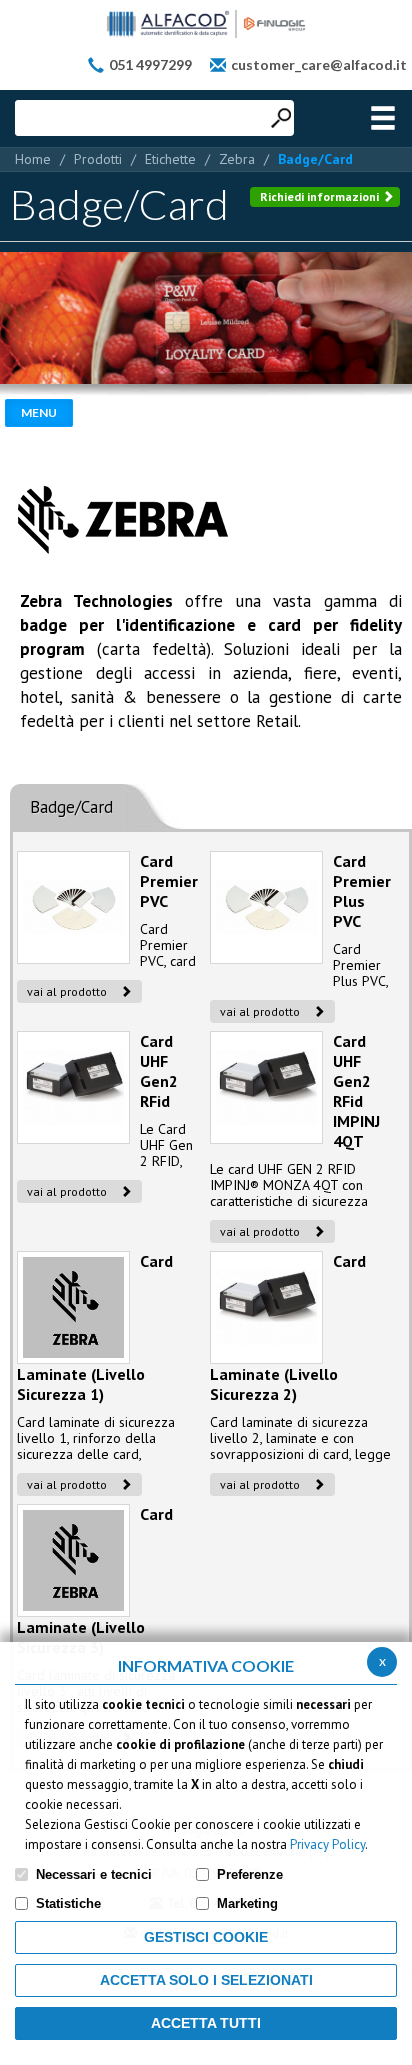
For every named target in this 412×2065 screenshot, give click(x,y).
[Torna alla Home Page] (206, 24)
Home (33, 159)
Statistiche (68, 1903)
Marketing (247, 1903)
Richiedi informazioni (321, 196)
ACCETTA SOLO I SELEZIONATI (206, 1980)
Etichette (170, 159)
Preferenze (250, 1874)
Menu (39, 412)
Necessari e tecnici (94, 1874)
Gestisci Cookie (206, 1937)
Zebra (237, 159)
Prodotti (98, 159)
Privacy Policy (327, 1844)
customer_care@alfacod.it (319, 64)
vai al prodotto (68, 991)
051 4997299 (150, 64)
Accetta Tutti (206, 2023)
